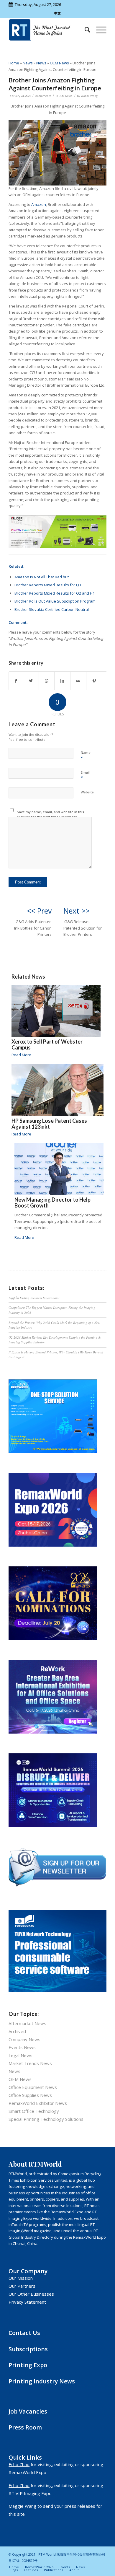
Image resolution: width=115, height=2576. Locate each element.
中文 (57, 13)
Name (86, 755)
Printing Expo (28, 2365)
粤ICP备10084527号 (23, 2560)
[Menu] (98, 30)
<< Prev (39, 911)
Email (85, 775)
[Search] (84, 30)
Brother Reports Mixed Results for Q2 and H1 (55, 593)
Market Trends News (30, 2063)
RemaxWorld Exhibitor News (38, 2103)
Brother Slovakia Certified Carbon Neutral (52, 609)
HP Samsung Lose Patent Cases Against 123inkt (49, 1124)
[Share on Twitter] (31, 681)
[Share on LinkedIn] (62, 681)
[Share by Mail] (78, 681)
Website (87, 792)
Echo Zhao (19, 2464)
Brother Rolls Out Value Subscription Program (55, 601)
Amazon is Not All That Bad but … (44, 577)
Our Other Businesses (31, 2294)
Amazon (39, 204)
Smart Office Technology (34, 2111)
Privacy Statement (27, 2302)
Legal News (20, 2055)
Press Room (25, 2427)
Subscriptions (28, 2349)
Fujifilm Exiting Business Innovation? (34, 1298)
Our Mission (21, 2278)
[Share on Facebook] (16, 681)
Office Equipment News (33, 2087)
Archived (17, 2031)
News (28, 63)
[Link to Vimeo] (94, 681)
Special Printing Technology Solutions (46, 2119)
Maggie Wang (22, 2506)
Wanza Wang (89, 96)
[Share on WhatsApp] (47, 681)
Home (14, 63)
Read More (21, 1055)
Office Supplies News (30, 2095)
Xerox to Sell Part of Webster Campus (47, 1044)
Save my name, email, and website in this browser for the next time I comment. (50, 814)
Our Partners (22, 2286)
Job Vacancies (28, 2411)
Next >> (77, 911)
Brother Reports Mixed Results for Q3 (48, 585)
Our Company (28, 2271)
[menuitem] (84, 30)
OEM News (59, 63)
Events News (22, 2047)
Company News (24, 2039)
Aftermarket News (27, 2023)
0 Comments (43, 96)
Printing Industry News (42, 2381)
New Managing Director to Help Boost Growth (52, 1202)
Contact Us (24, 2333)
